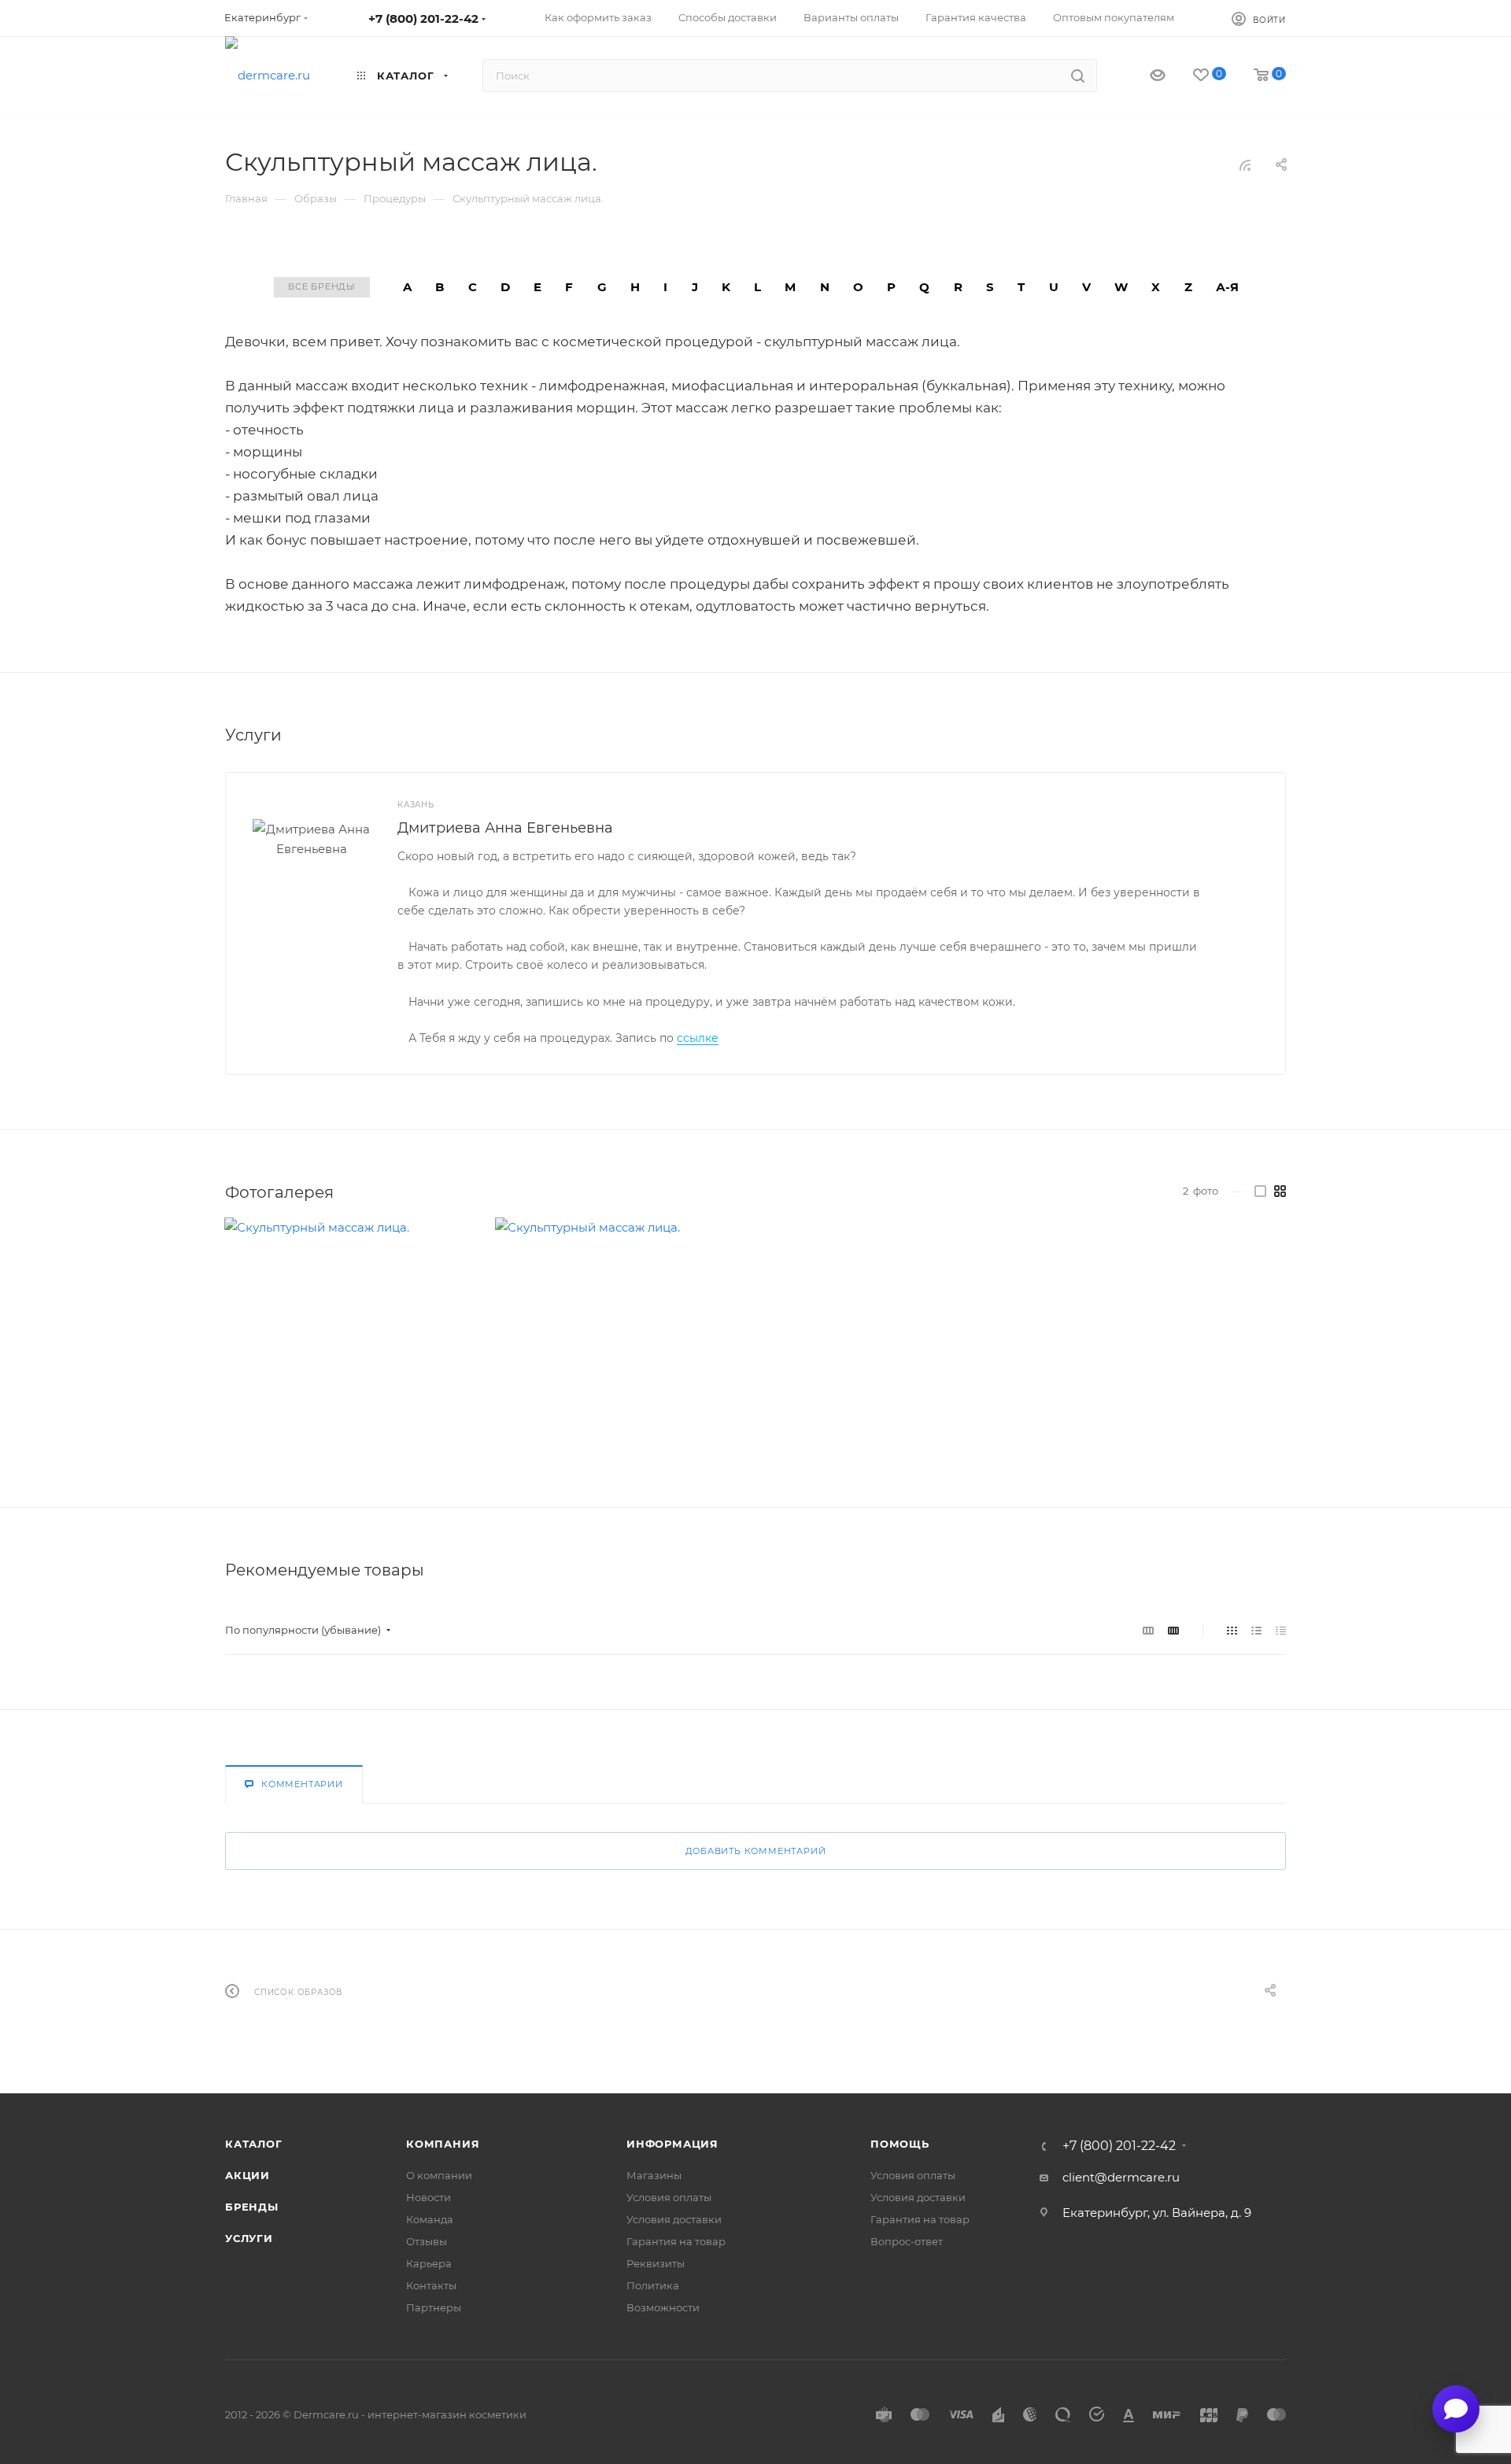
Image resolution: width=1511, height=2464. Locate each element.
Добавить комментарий (756, 1851)
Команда (430, 2219)
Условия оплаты (669, 2197)
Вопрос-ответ (907, 2241)
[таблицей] (1281, 1630)
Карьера (429, 2263)
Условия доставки (674, 2219)
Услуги (249, 2238)
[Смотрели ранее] (1144, 76)
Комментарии (302, 1784)
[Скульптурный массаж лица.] (347, 1341)
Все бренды (322, 286)
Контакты (431, 2285)
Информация (672, 2144)
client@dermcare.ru (1121, 2177)
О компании (439, 2175)
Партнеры (434, 2307)
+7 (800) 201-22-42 (423, 18)
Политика (653, 2285)
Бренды (252, 2207)
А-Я (1227, 287)
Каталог (254, 2144)
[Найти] (1078, 76)
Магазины (654, 2175)
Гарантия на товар (676, 2241)
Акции (248, 2175)
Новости (429, 2197)
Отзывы (427, 2241)
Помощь (900, 2144)
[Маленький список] (1148, 1630)
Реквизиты (656, 2263)
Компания (443, 2144)
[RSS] (1245, 165)
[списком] (1256, 1630)
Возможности (663, 2307)
